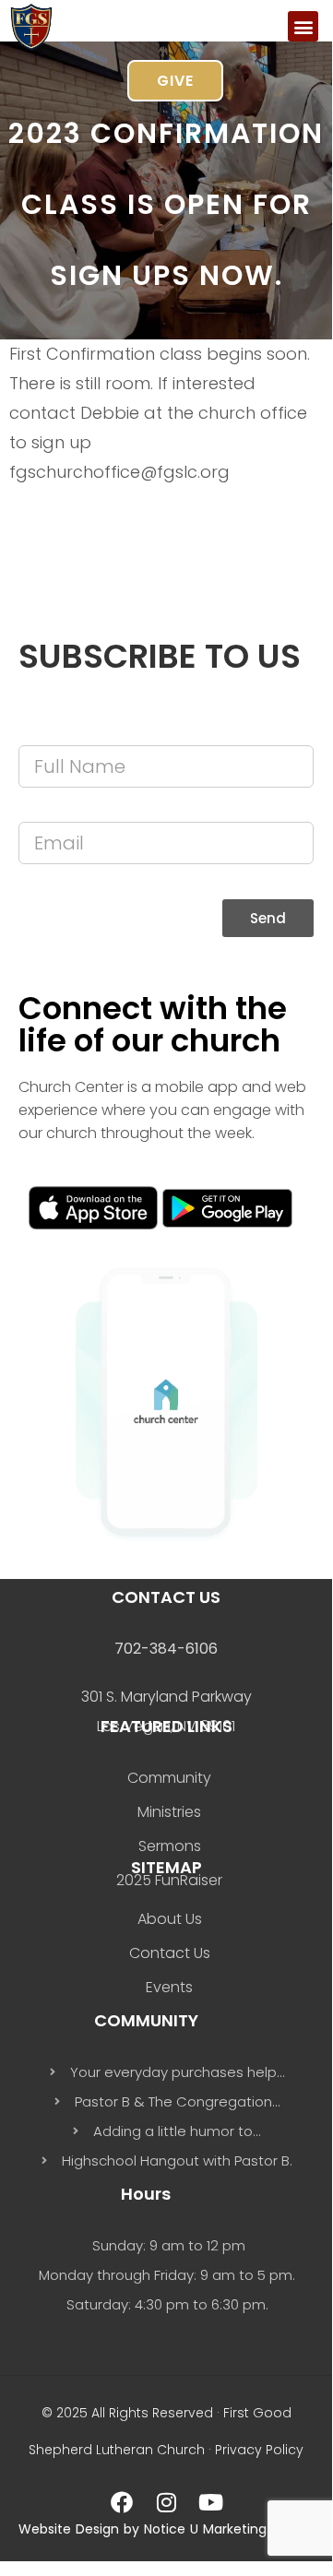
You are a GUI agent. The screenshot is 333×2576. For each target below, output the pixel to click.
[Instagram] (166, 2502)
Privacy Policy (259, 2450)
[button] (303, 26)
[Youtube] (210, 2502)
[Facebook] (122, 2502)
